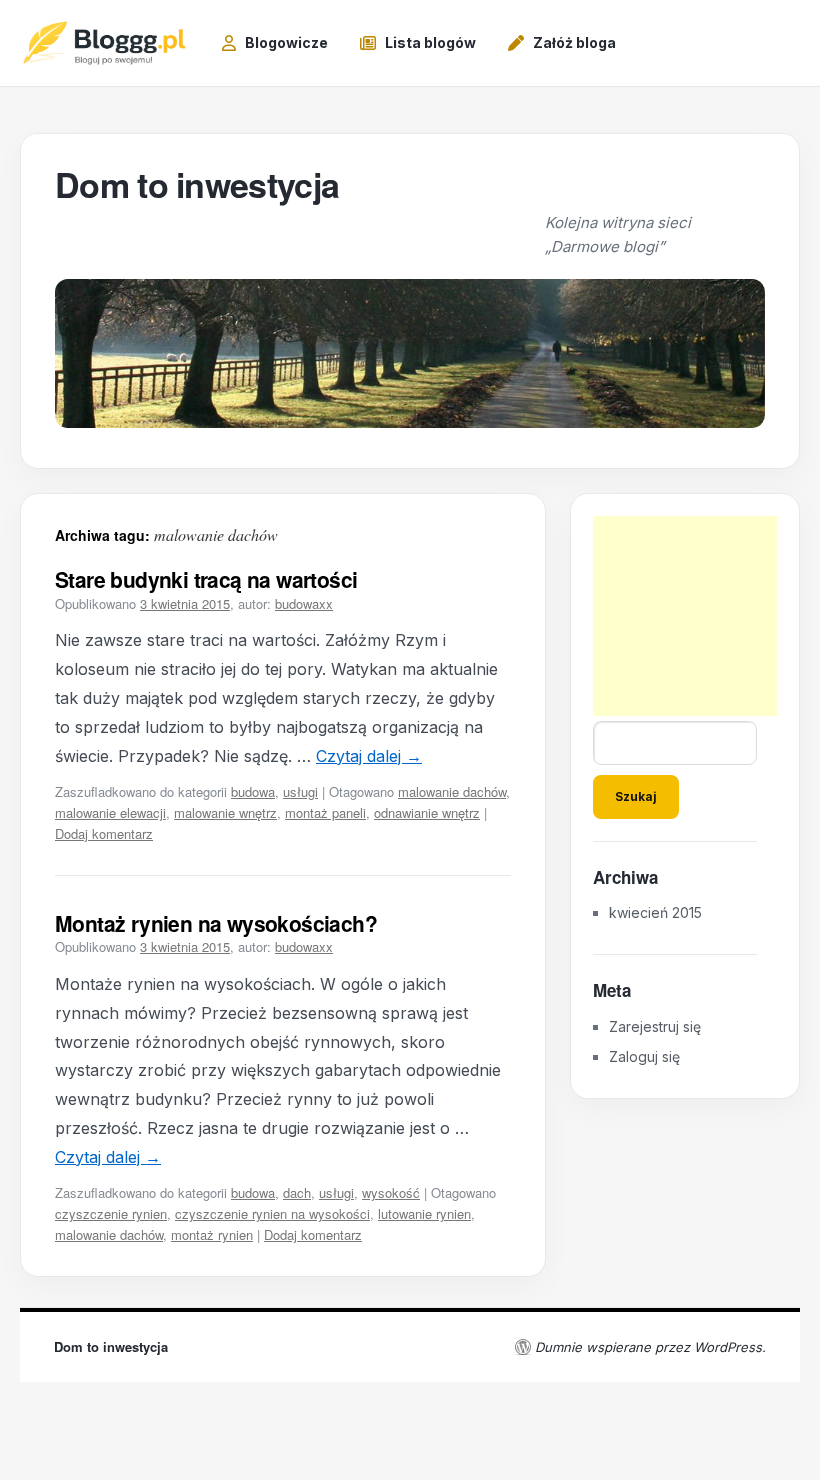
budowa (253, 791)
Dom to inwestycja (197, 184)
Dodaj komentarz (104, 833)
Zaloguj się (644, 1056)
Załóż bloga (574, 42)
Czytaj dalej (369, 756)
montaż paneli (325, 812)
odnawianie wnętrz (427, 812)
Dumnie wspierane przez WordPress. (650, 1347)
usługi (300, 791)
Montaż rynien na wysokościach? (216, 923)
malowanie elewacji (110, 812)
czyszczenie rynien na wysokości (272, 1213)
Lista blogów (430, 42)
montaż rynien (212, 1234)
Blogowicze (286, 42)
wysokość (391, 1192)
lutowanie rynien (424, 1213)
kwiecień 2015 (655, 912)
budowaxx (304, 603)
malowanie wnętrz (225, 812)
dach (297, 1192)
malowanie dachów (452, 791)
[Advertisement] (693, 616)
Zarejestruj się (655, 1026)
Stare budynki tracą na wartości (206, 579)
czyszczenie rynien (111, 1213)
